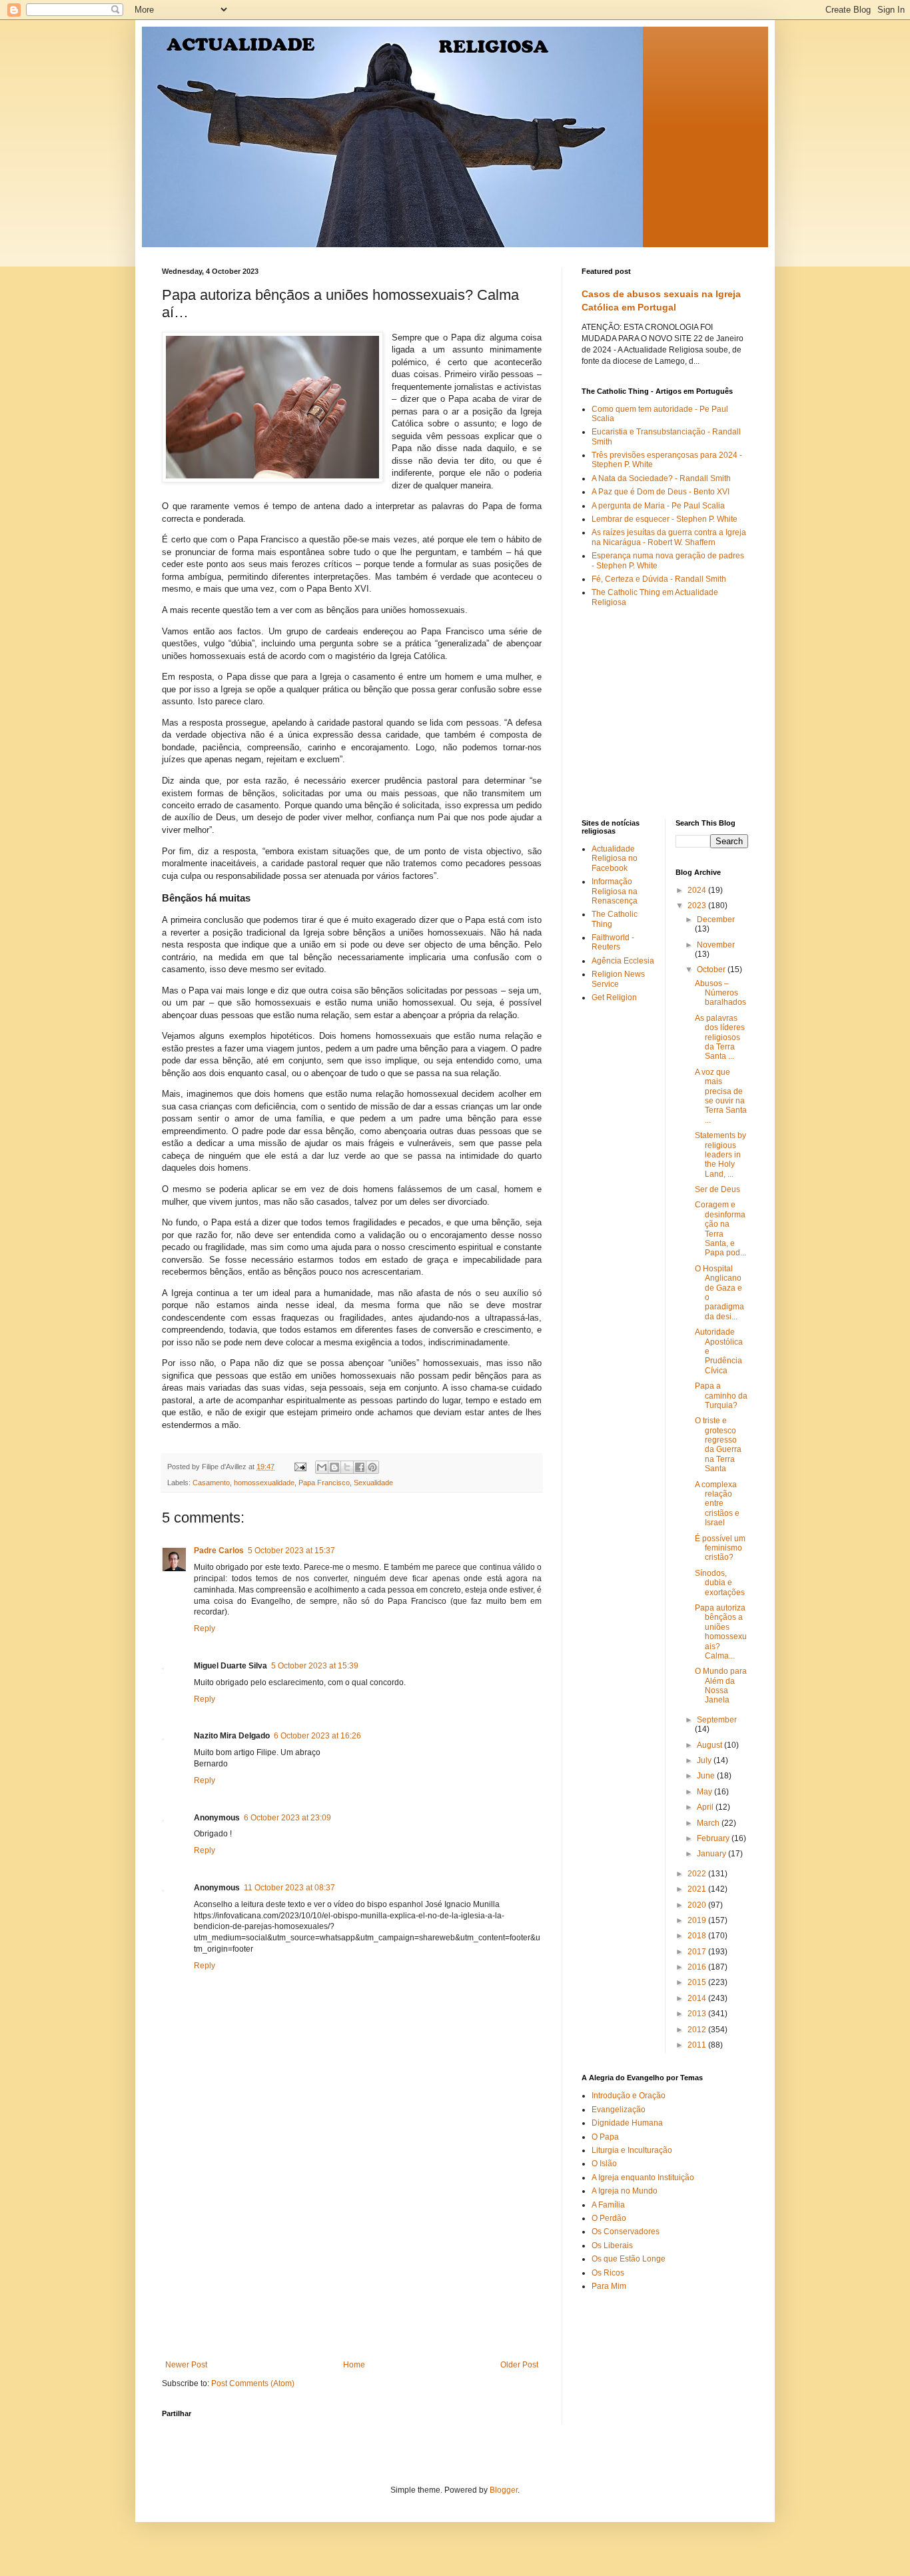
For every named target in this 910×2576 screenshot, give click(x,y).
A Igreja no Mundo (625, 2191)
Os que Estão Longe (629, 2259)
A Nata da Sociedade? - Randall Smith (661, 478)
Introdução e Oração (629, 2096)
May (705, 1792)
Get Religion (614, 997)
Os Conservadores (626, 2232)
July (705, 1760)
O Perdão (609, 2218)
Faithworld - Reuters (613, 942)
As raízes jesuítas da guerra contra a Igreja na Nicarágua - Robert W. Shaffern (669, 537)
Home (354, 2365)
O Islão (604, 2164)
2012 (698, 2030)
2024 (698, 890)
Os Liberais (612, 2246)
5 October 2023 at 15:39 (315, 1666)
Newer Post (186, 2365)
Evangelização (619, 2110)
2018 (698, 1936)
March (709, 1823)
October (712, 969)
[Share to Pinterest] (372, 1467)
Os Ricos (608, 2273)
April (706, 1807)
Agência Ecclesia (623, 961)
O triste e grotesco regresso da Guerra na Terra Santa (718, 1445)
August (710, 1745)
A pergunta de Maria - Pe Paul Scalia (658, 506)
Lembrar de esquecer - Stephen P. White (665, 519)
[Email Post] (300, 1467)
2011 (698, 2045)
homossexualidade (264, 1483)
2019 (698, 1920)
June (707, 1776)
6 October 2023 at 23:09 (287, 1818)
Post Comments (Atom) (253, 2383)
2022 (698, 1874)
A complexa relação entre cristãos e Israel (717, 1504)
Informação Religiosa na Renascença (615, 891)
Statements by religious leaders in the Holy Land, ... (720, 1155)
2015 (698, 1982)
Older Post (519, 2365)
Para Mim (609, 2286)
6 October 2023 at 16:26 (317, 1736)
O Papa (605, 2137)
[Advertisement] (352, 2260)
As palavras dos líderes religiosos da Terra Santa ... (720, 1037)
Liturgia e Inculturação (632, 2150)
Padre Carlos (219, 1551)
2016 (698, 1967)
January (712, 1854)
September (717, 1720)
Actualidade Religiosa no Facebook (615, 859)
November (716, 945)
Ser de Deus (717, 1189)
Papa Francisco (324, 1483)
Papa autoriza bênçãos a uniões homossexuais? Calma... (721, 1632)
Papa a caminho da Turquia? (721, 1396)
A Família (608, 2205)
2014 (698, 1998)
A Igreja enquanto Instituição (643, 2178)
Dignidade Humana (627, 2123)
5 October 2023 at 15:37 (291, 1551)
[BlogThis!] (334, 1467)
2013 (698, 2014)
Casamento (211, 1483)
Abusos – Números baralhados (720, 993)
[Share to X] (347, 1467)
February (714, 1838)
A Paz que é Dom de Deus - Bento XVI (661, 492)
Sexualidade (373, 1483)
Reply (205, 1628)
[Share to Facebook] (360, 1467)
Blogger (504, 2490)
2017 (698, 1952)
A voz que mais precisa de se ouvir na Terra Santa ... (721, 1096)
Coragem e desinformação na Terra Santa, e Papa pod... (720, 1229)
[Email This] (322, 1467)
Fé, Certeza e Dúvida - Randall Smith (659, 579)
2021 (698, 1889)
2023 (698, 906)
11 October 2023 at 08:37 (289, 1888)
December (716, 920)
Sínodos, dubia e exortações (720, 1583)
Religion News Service (618, 979)
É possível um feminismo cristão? (720, 1548)
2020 (698, 1905)
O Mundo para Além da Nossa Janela (721, 1685)
